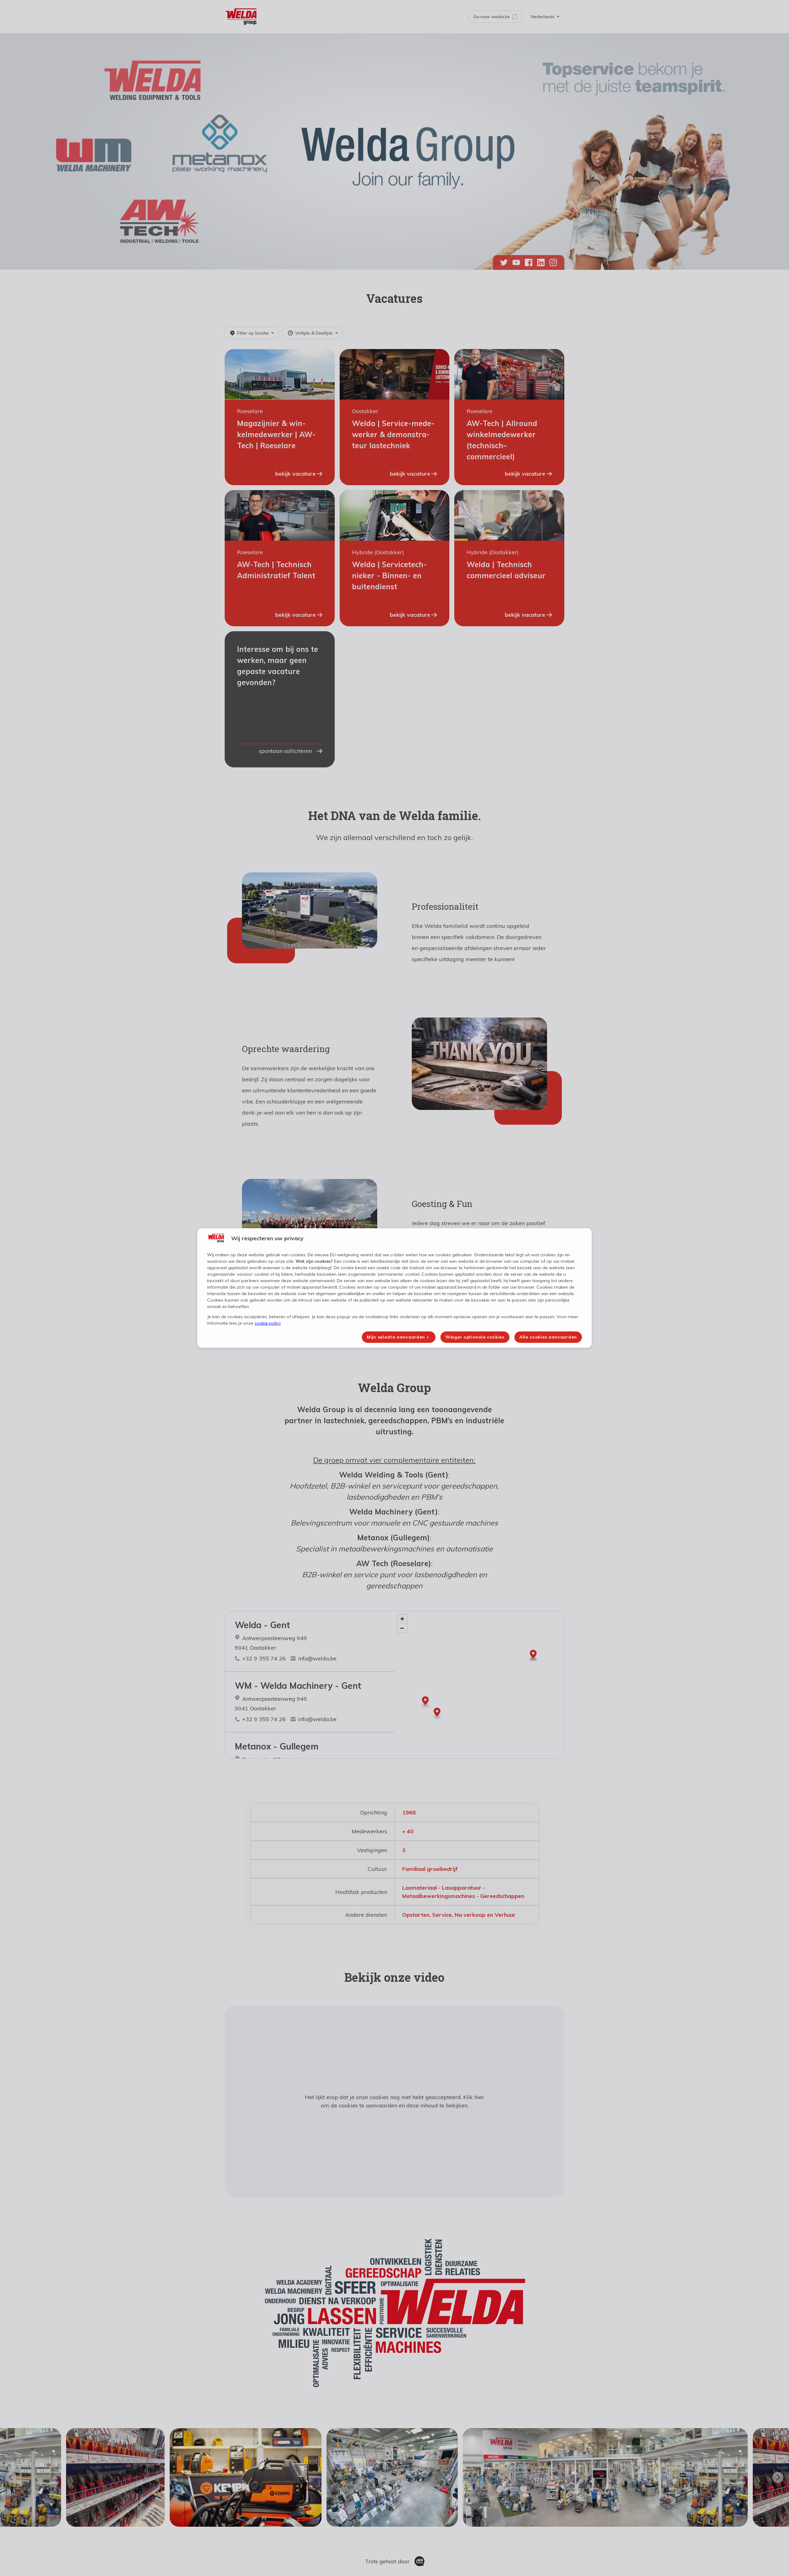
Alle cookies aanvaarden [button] (548, 1337)
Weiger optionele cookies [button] (475, 1337)
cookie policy (268, 1323)
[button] (399, 1337)
